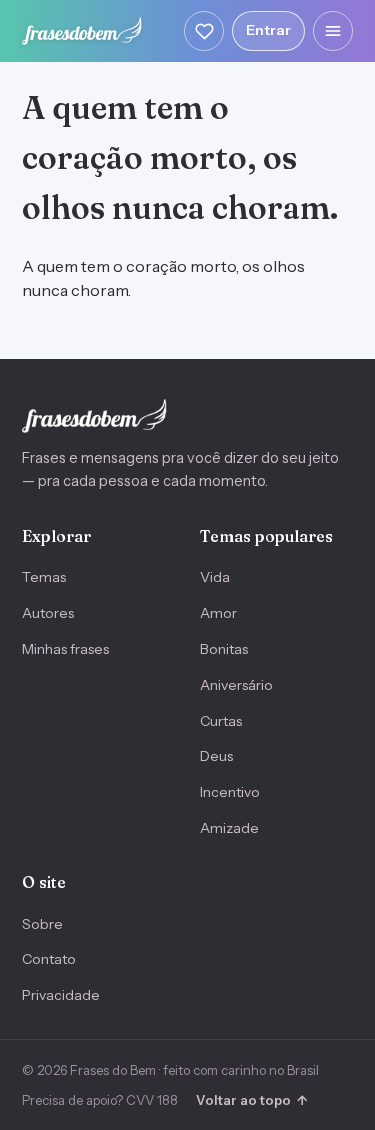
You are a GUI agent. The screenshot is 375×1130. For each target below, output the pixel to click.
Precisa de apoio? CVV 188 (100, 1100)
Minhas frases (65, 649)
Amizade (229, 828)
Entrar (268, 30)
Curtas (221, 721)
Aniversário (236, 685)
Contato (49, 959)
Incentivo (230, 792)
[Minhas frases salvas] (204, 31)
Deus (216, 756)
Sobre (42, 924)
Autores (48, 613)
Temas (44, 577)
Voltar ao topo (251, 1100)
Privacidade (61, 995)
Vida (215, 577)
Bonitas (224, 649)
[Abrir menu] (333, 31)
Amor (218, 613)
